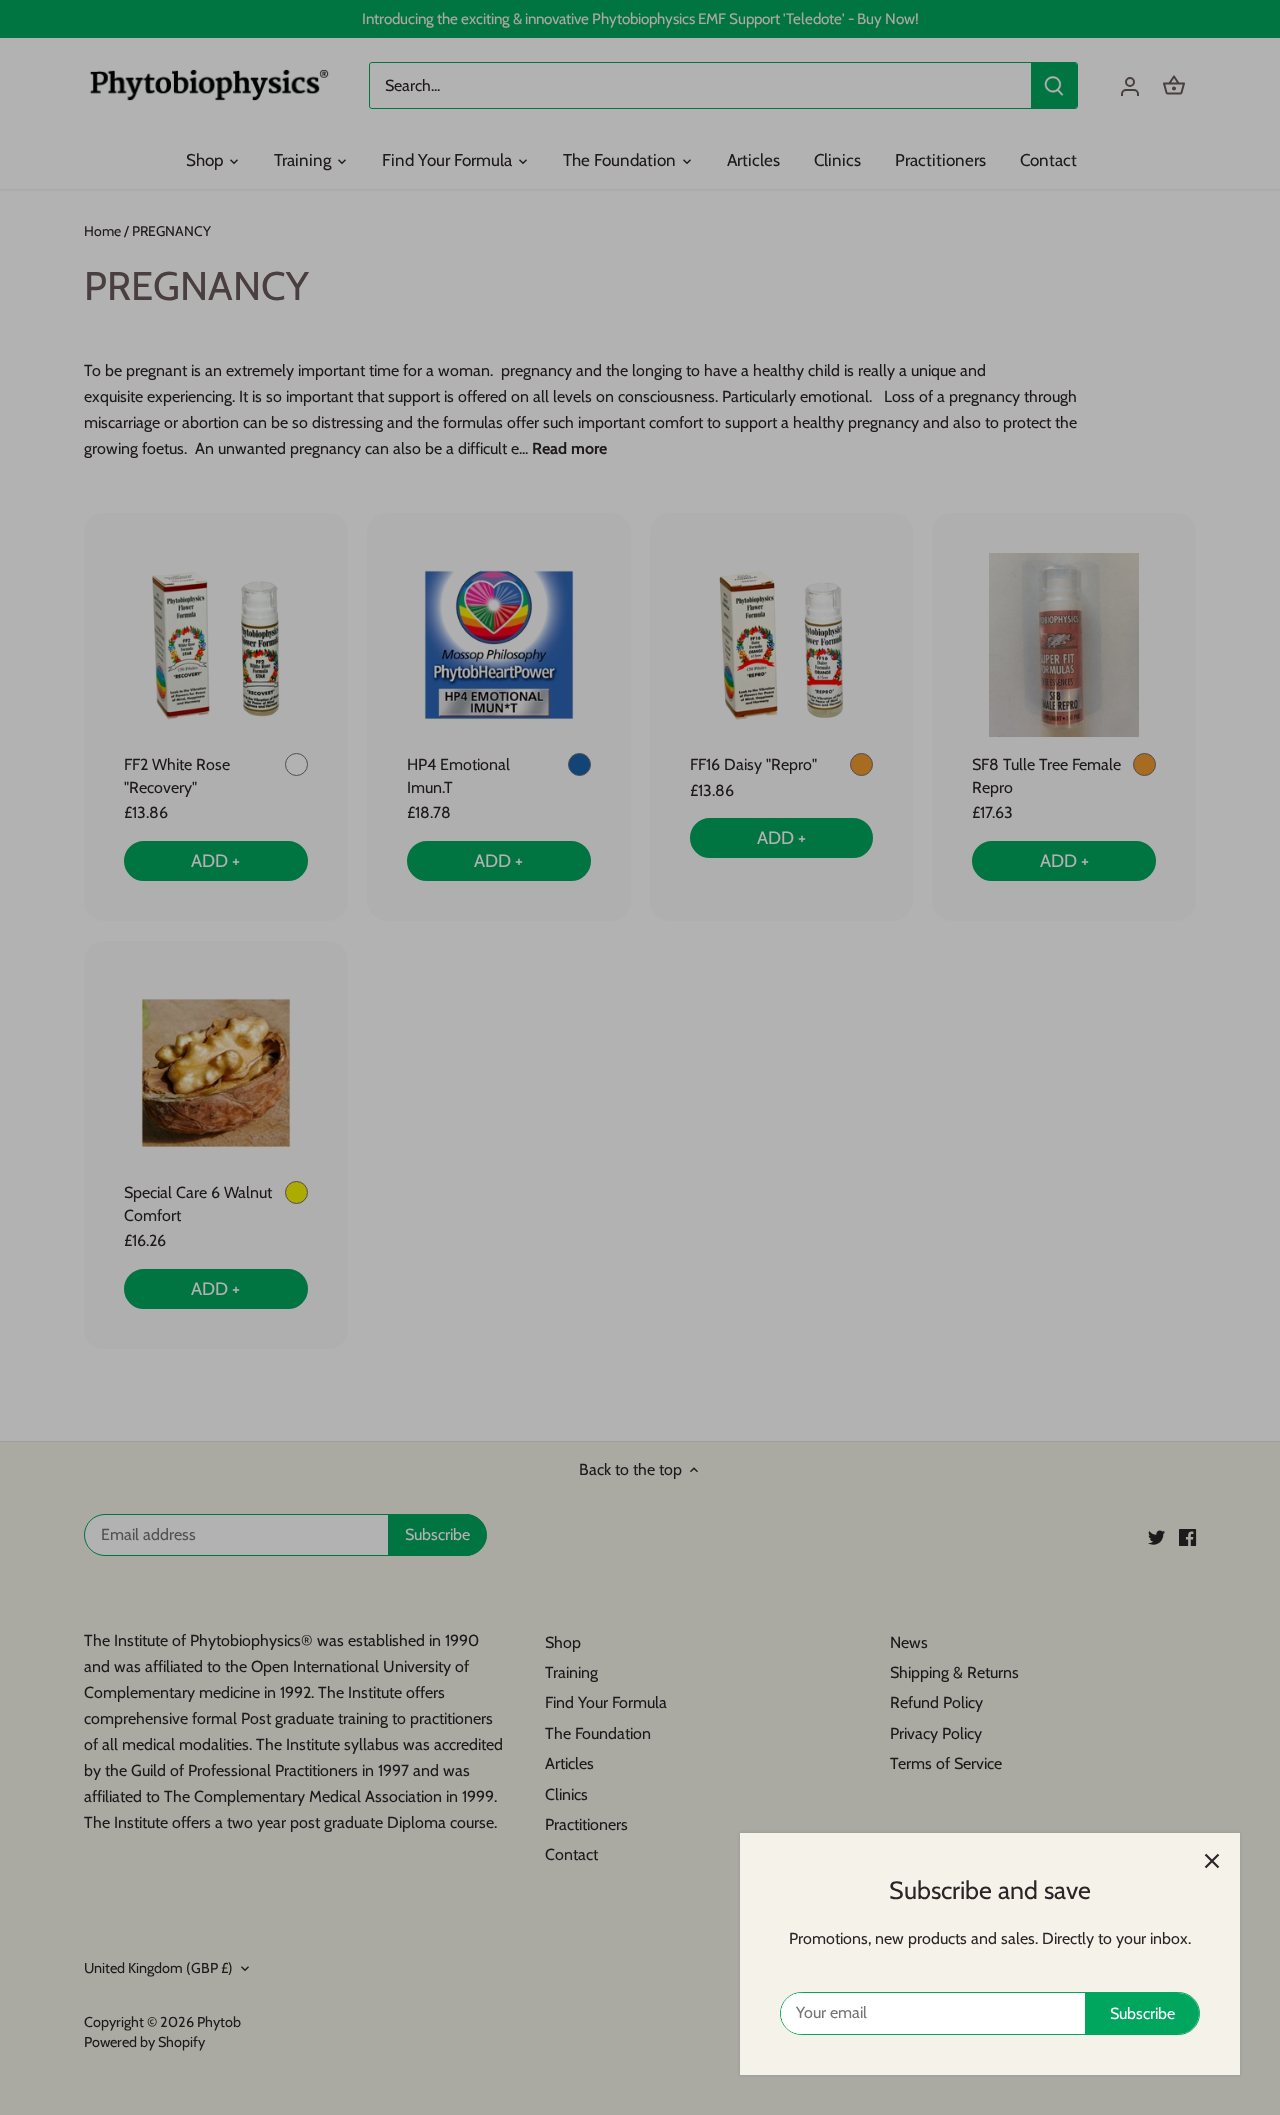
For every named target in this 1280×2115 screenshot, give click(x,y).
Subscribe (1142, 2013)
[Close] (1212, 1861)
